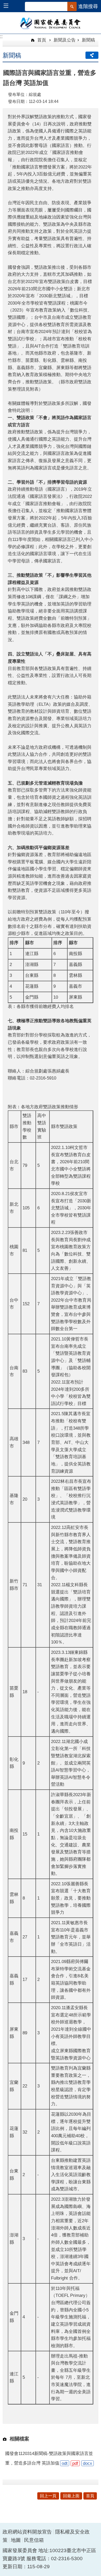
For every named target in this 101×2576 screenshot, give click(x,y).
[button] (8, 6)
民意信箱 (34, 2540)
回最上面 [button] (71, 2496)
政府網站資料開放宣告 (27, 2532)
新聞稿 (88, 40)
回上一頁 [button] (48, 2496)
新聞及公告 (65, 40)
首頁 (41, 40)
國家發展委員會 (51, 23)
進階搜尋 (88, 6)
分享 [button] (92, 55)
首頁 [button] (90, 2496)
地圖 (16, 2540)
